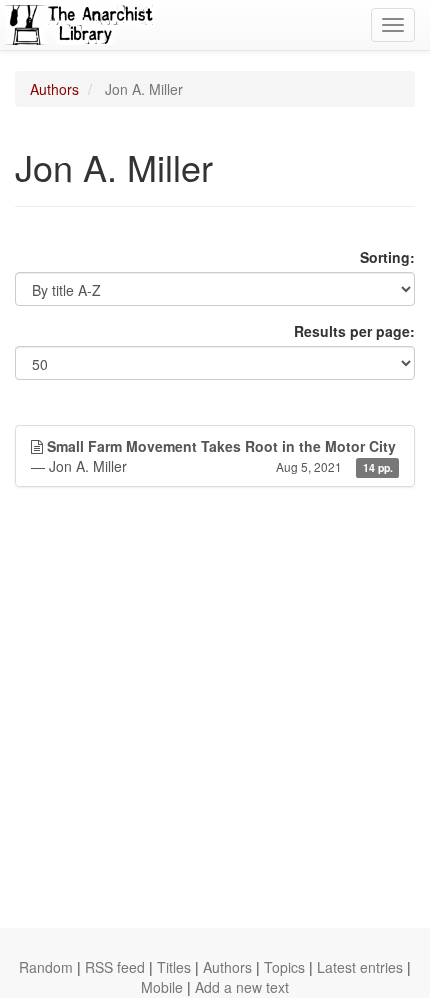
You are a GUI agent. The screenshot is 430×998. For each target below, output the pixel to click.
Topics (284, 967)
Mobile (162, 987)
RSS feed (115, 967)
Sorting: (387, 257)
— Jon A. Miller (213, 456)
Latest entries (360, 967)
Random (46, 967)
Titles (174, 967)
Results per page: (354, 331)
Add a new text (242, 987)
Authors (54, 89)
